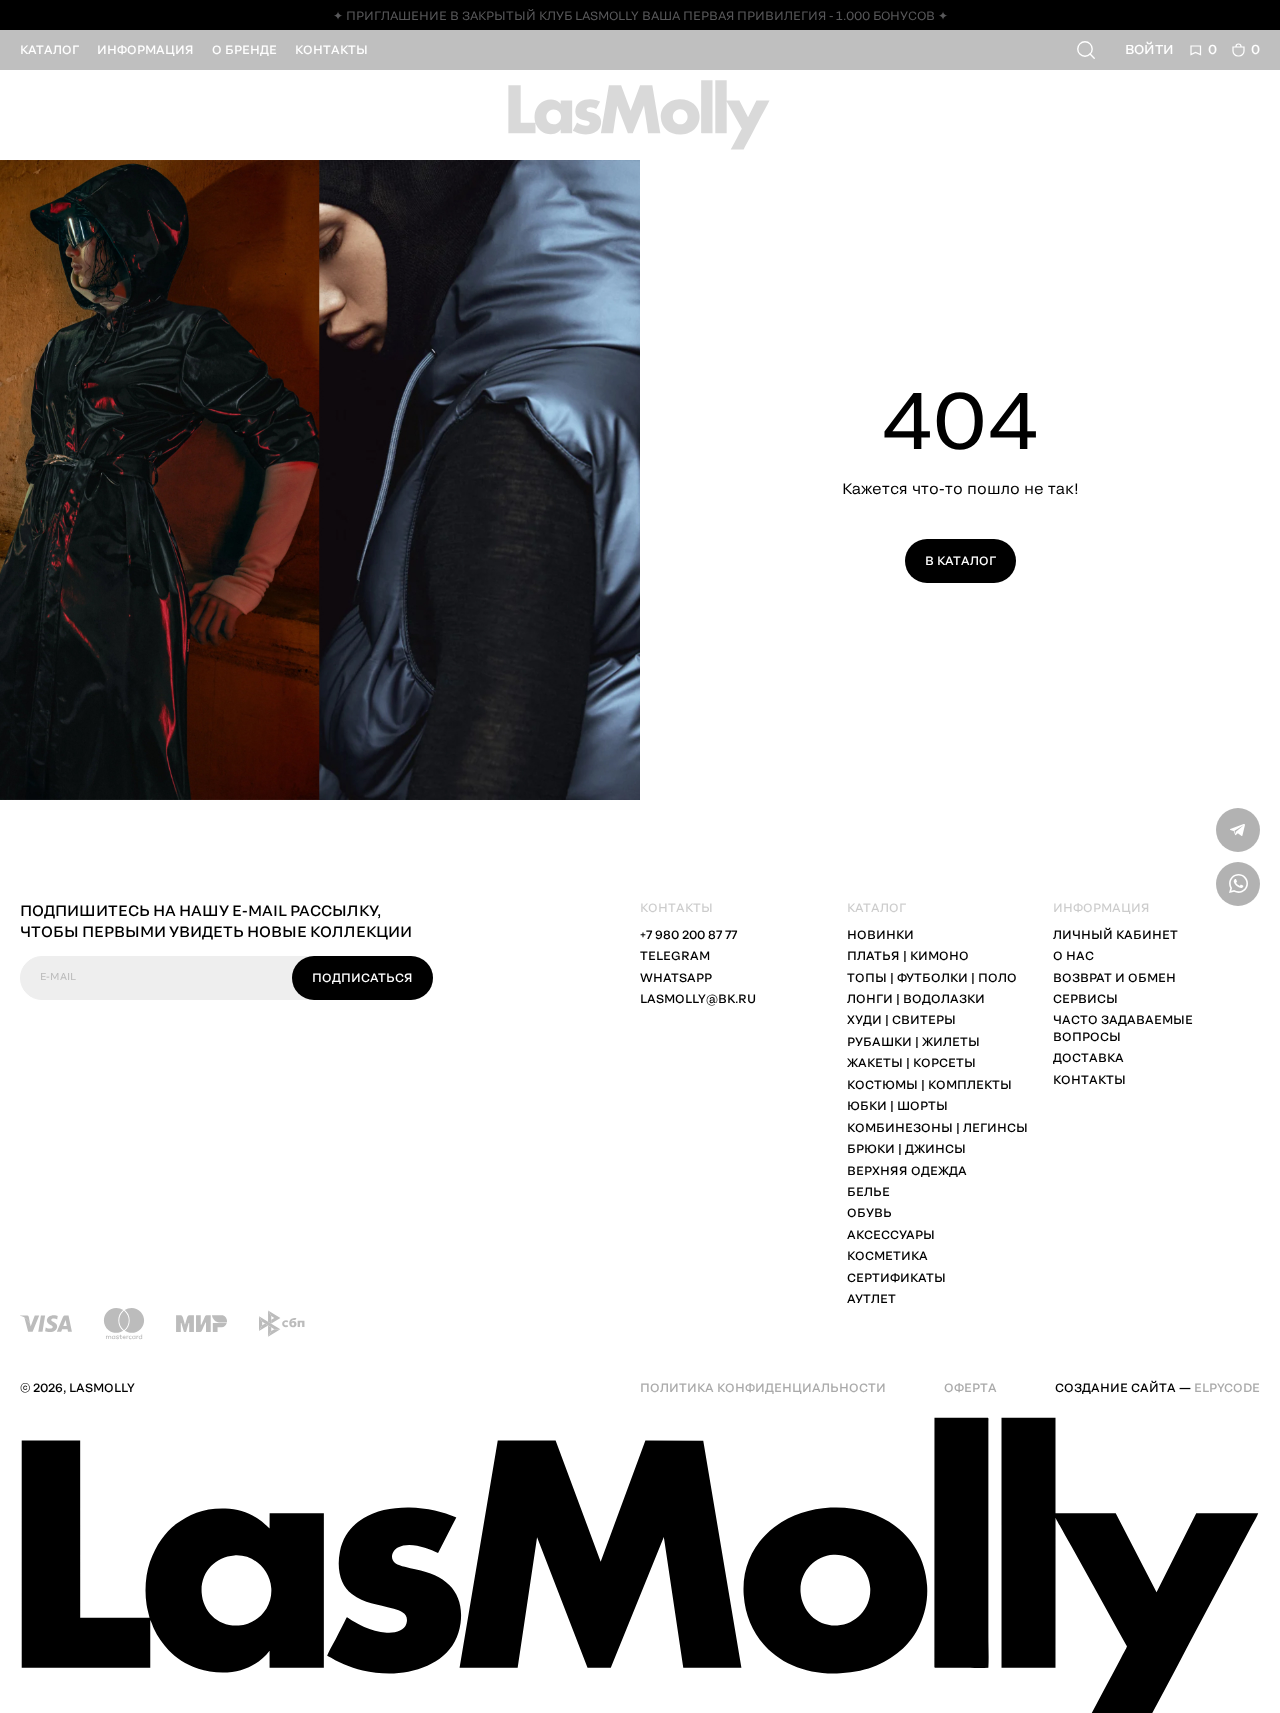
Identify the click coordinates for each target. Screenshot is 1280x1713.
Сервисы (1085, 998)
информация (145, 49)
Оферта (970, 1387)
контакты (331, 49)
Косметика (887, 1255)
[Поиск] (1088, 50)
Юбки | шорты (897, 1105)
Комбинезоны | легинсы (937, 1127)
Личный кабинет (1115, 934)
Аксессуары (891, 1234)
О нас (1073, 955)
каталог (49, 49)
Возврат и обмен (1114, 977)
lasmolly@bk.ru (698, 998)
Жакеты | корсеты (911, 1062)
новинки (880, 934)
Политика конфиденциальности (763, 1387)
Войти (1149, 49)
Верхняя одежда (907, 1170)
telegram (675, 955)
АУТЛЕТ (871, 1298)
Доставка (1088, 1057)
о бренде (244, 49)
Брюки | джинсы (906, 1148)
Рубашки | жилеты (913, 1041)
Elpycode (1227, 1387)
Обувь (869, 1212)
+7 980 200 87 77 (688, 934)
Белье (868, 1191)
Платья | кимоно (908, 955)
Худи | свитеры (901, 1019)
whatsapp (676, 977)
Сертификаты (896, 1277)
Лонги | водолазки (916, 998)
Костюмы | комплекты (929, 1084)
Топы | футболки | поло (932, 977)
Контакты (1089, 1079)
